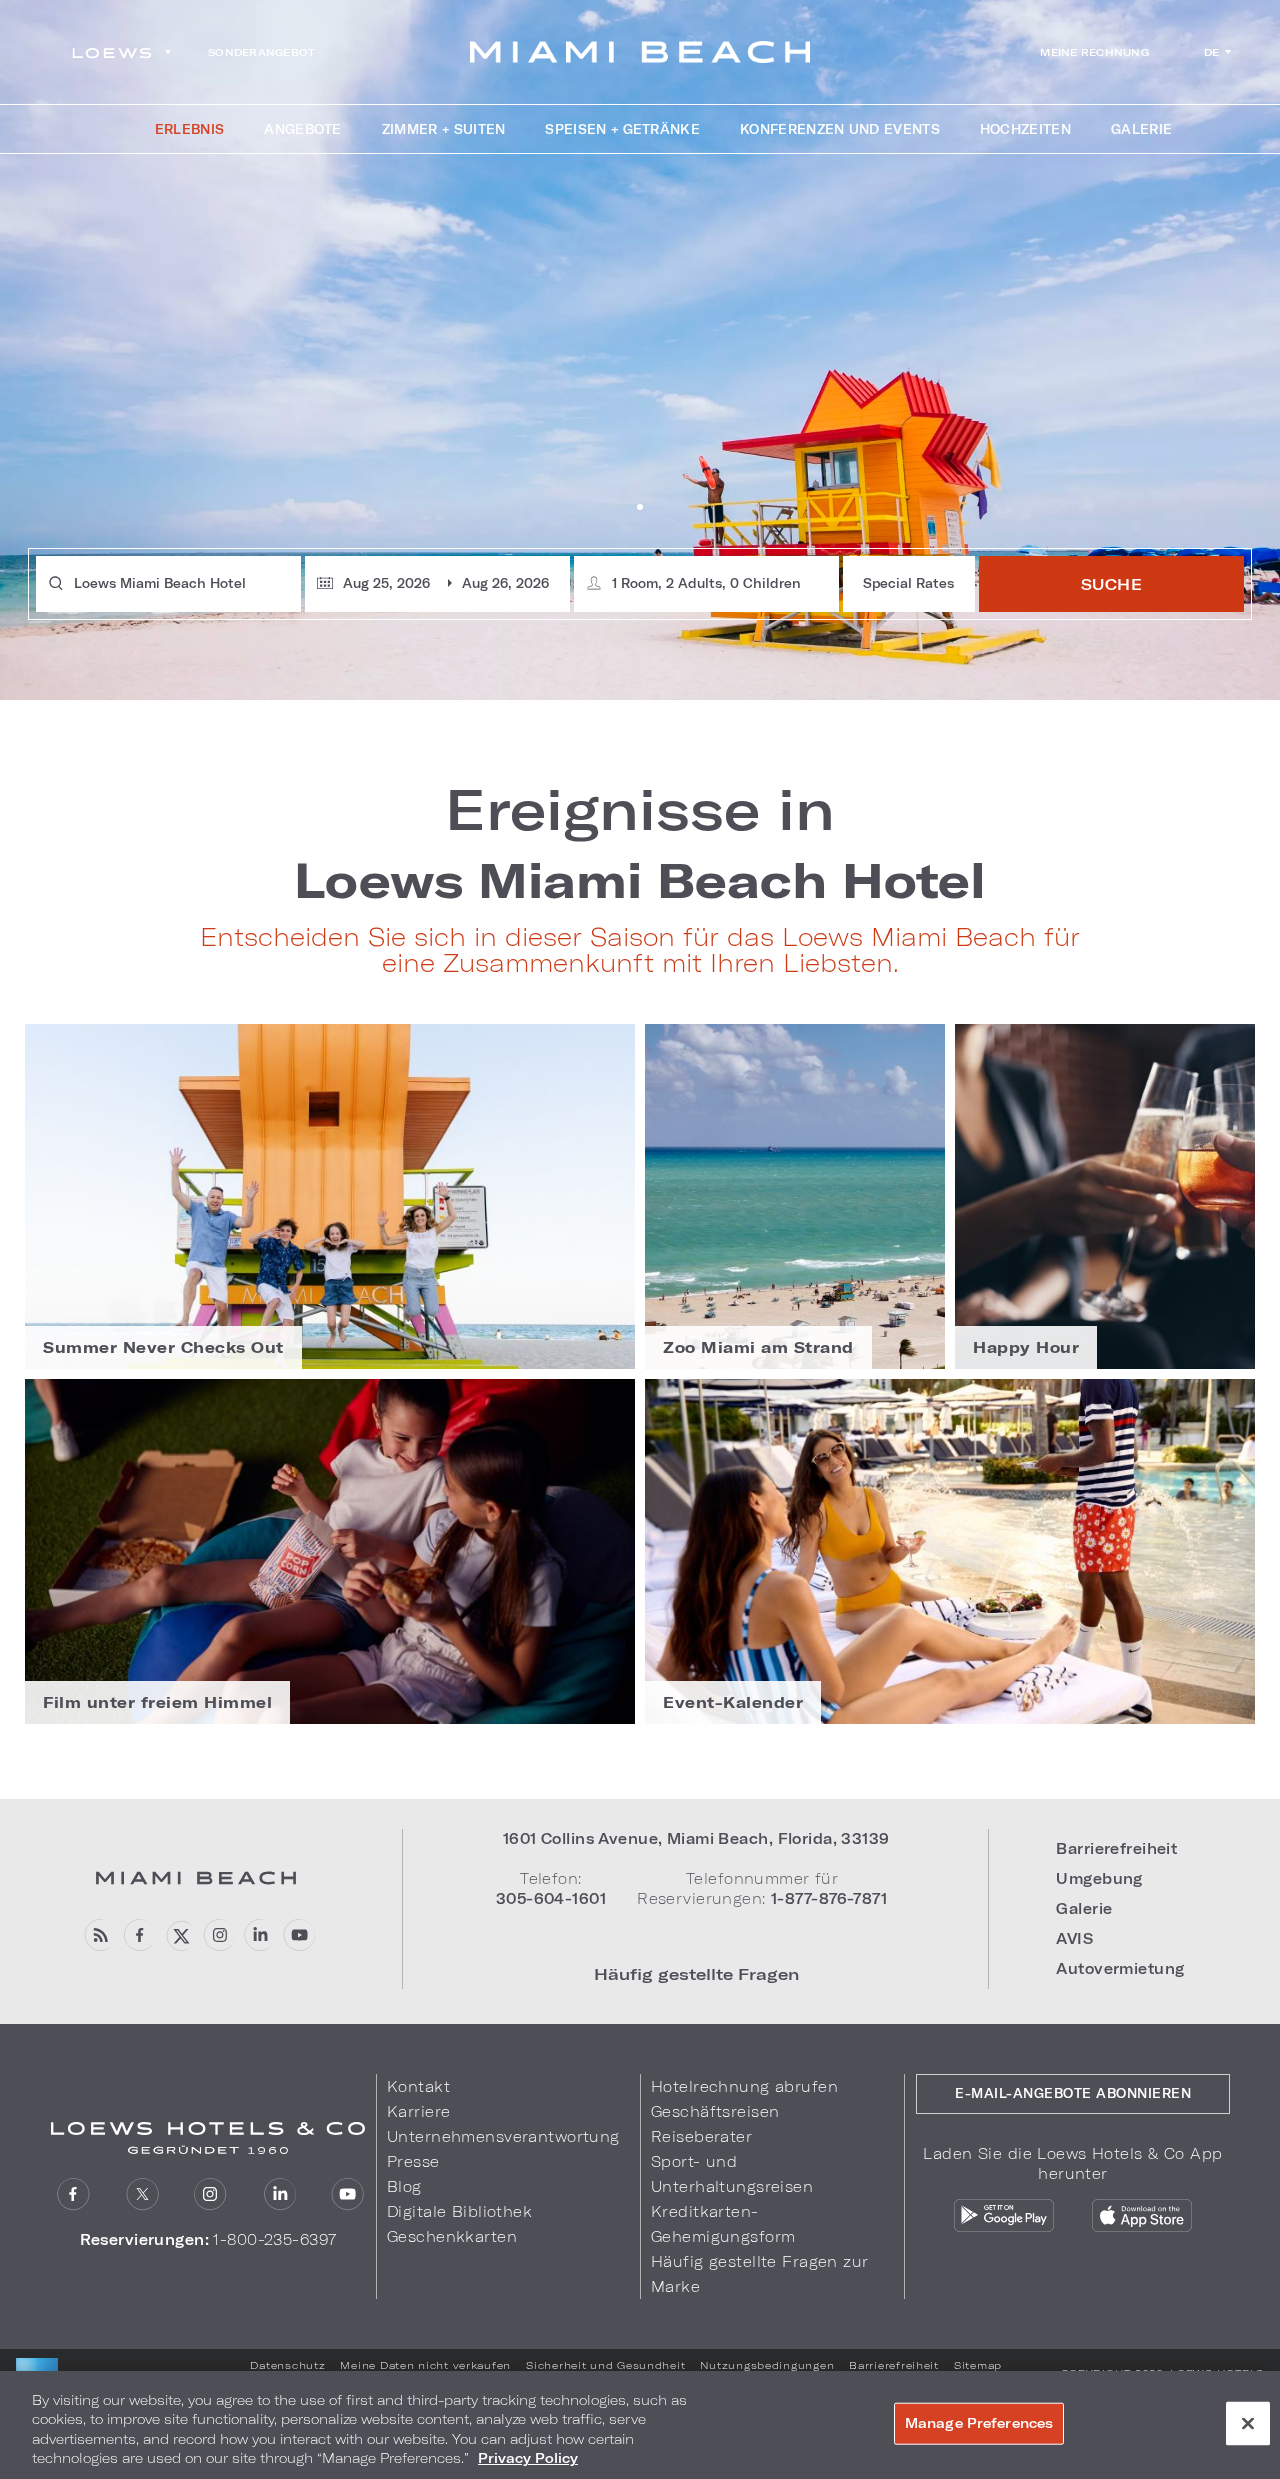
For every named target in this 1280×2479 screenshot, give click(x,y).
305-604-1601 (551, 1898)
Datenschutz (287, 2365)
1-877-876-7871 (829, 1898)
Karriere (418, 2111)
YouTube (298, 1935)
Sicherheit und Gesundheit (605, 2365)
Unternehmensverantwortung (503, 2136)
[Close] (1248, 2423)
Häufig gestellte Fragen (696, 1973)
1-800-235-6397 (274, 2239)
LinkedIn (258, 1935)
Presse (413, 2161)
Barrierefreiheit (1116, 1848)
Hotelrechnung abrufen (744, 2086)
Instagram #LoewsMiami (218, 1935)
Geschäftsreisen (715, 2111)
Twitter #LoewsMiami (178, 1935)
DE (1212, 52)
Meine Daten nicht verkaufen (425, 2365)
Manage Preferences (979, 2423)
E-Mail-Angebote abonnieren (1073, 2093)
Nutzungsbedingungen (767, 2365)
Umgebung (1099, 1878)
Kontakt (418, 2086)
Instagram (210, 2194)
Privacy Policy (528, 2458)
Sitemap (978, 2365)
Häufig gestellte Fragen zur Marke (760, 2274)
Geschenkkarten (452, 2236)
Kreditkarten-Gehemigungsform (723, 2224)
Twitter (142, 2194)
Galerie (1084, 1908)
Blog (98, 1935)
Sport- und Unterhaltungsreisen (732, 2174)
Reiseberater (701, 2136)
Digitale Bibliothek (459, 2211)
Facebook (138, 1935)
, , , (696, 1838)
